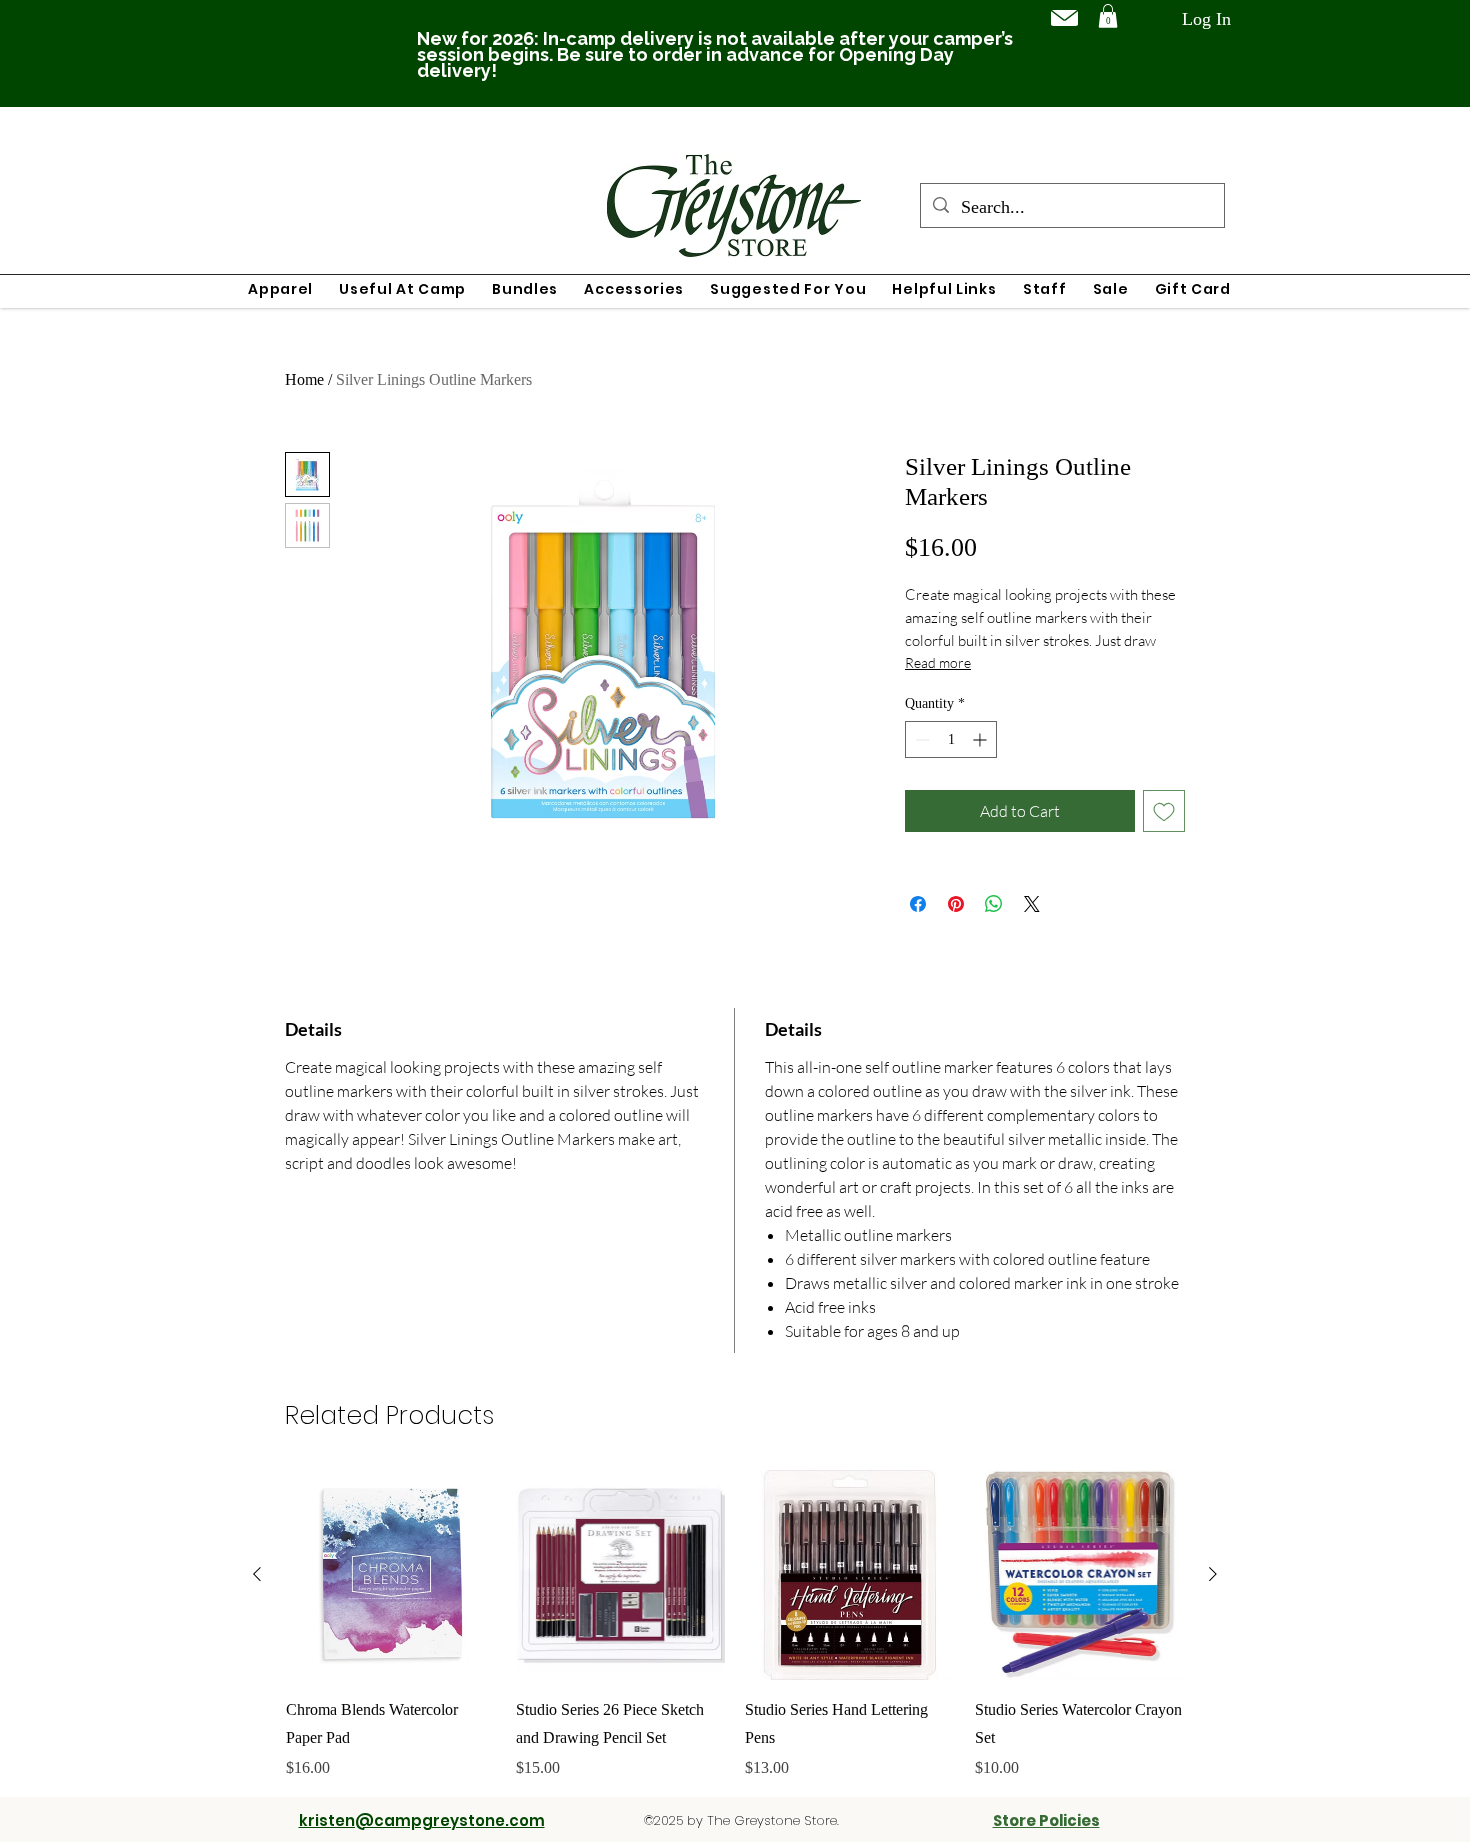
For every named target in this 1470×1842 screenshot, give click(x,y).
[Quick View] (391, 1575)
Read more (938, 662)
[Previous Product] (257, 1574)
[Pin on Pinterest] (956, 904)
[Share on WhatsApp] (994, 904)
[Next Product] (1213, 1574)
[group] (735, 1625)
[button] (1108, 16)
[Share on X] (1032, 904)
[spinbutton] (951, 739)
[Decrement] (920, 739)
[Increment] (981, 739)
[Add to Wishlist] (1164, 811)
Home (304, 379)
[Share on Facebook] (918, 904)
